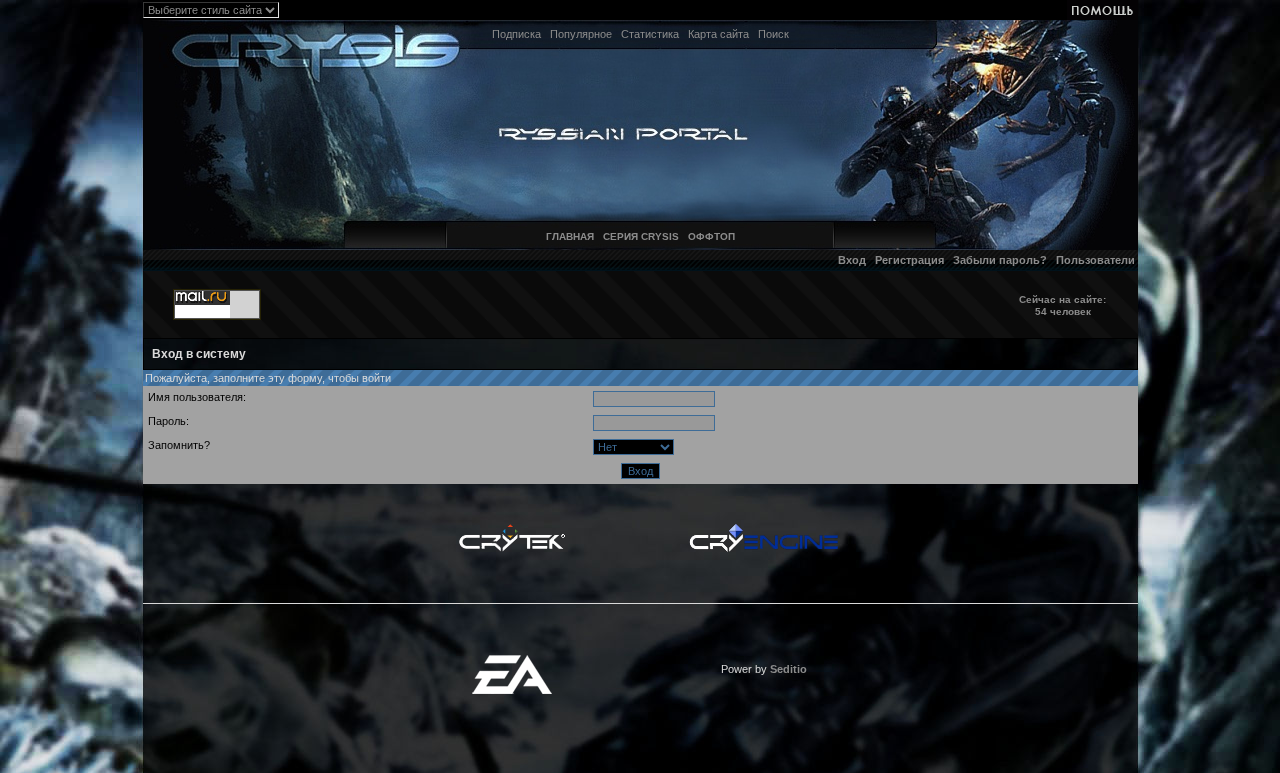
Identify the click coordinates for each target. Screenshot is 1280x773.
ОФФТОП (711, 236)
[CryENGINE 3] (763, 529)
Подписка (516, 34)
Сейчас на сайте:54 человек (1062, 305)
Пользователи (1095, 260)
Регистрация (909, 260)
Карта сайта (718, 34)
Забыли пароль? (1000, 260)
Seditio (788, 669)
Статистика (650, 34)
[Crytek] (512, 529)
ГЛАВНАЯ (570, 236)
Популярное (581, 34)
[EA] (512, 661)
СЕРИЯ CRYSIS (641, 236)
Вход (852, 260)
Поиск (773, 34)
